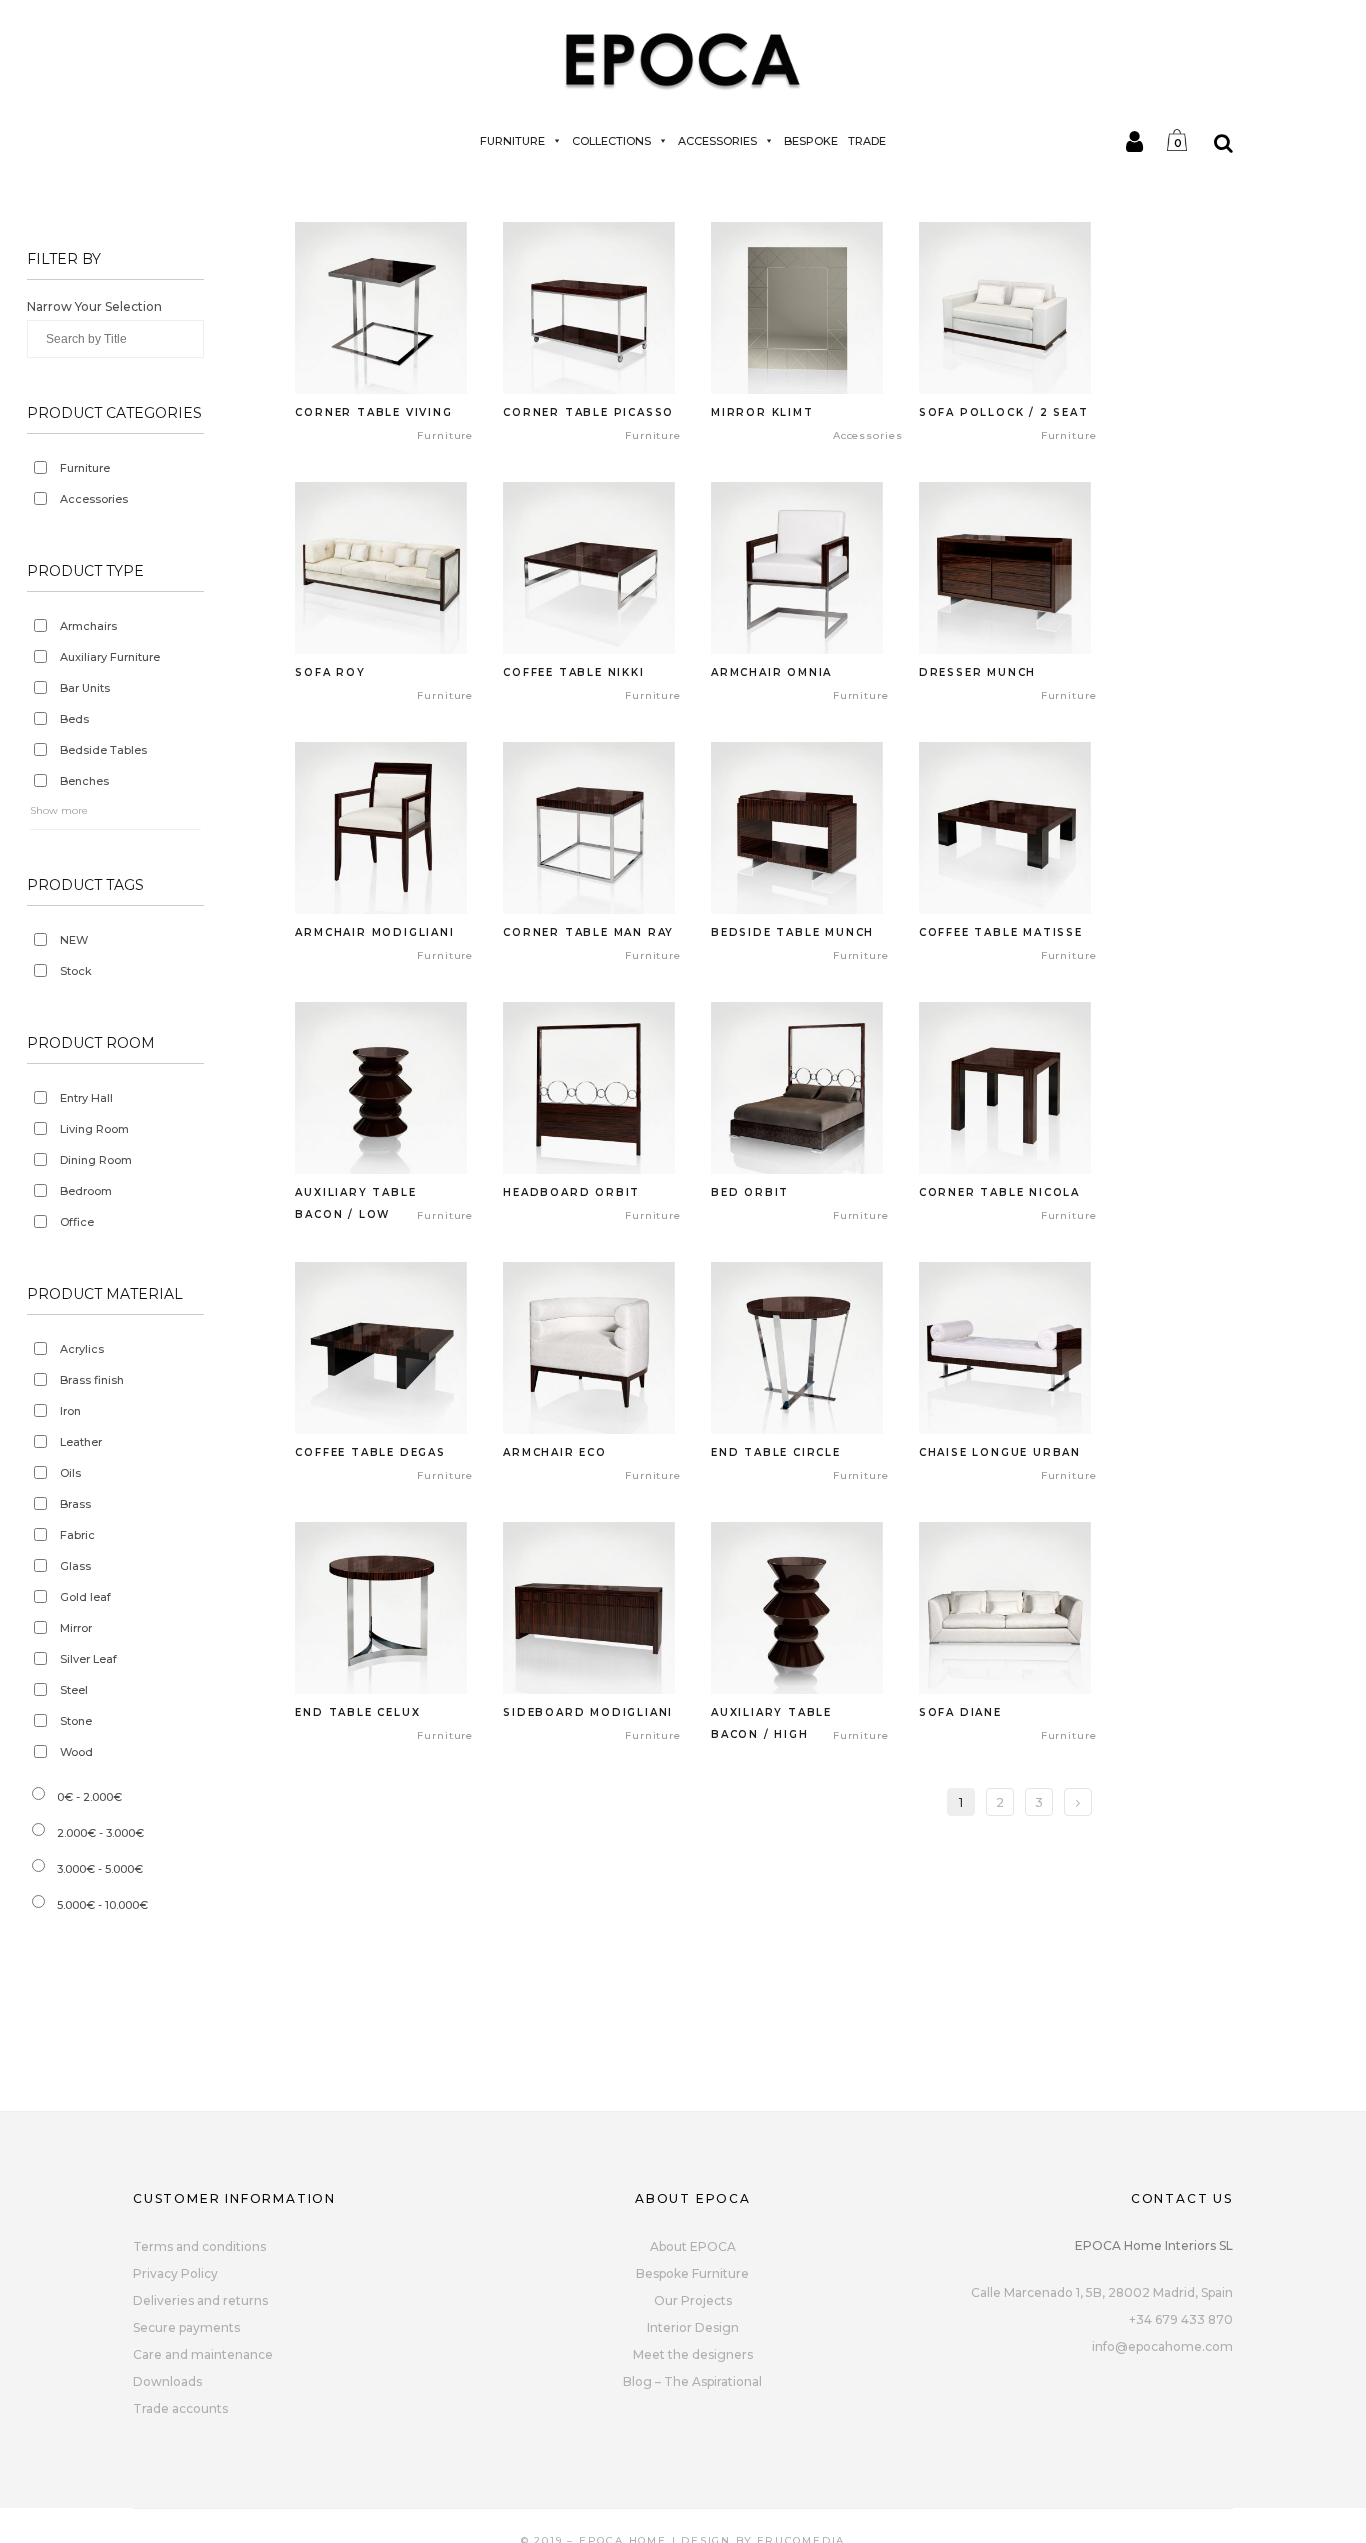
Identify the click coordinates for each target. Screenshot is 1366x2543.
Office (77, 1222)
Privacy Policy (175, 2273)
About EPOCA (693, 2246)
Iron (70, 1411)
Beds (74, 719)
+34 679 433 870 (1181, 2319)
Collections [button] (611, 141)
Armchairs (88, 626)
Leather (81, 1442)
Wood (76, 1752)
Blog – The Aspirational (692, 2381)
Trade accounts (180, 2408)
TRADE (867, 141)
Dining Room (96, 1160)
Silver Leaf (88, 1659)
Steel (74, 1690)
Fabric (77, 1535)
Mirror (76, 1628)
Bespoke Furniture (692, 2273)
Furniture (512, 141)
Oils (70, 1473)
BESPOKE (811, 141)
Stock (76, 971)
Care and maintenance (203, 2354)
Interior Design (693, 2327)
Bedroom (86, 1191)
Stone (76, 1721)
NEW (74, 940)
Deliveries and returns (200, 2300)
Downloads (167, 2381)
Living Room (94, 1129)
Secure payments (186, 2327)
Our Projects (693, 2300)
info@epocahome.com (1162, 2346)
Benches (84, 781)
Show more (59, 810)
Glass (75, 1566)
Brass (75, 1504)
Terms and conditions (199, 2246)
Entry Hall (86, 1098)
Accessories (717, 141)
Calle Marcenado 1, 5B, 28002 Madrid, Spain (1102, 2292)
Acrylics (82, 1349)
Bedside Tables (103, 750)
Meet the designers (693, 2354)
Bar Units (85, 688)
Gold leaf (85, 1597)
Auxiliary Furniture (110, 657)
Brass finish (92, 1380)
